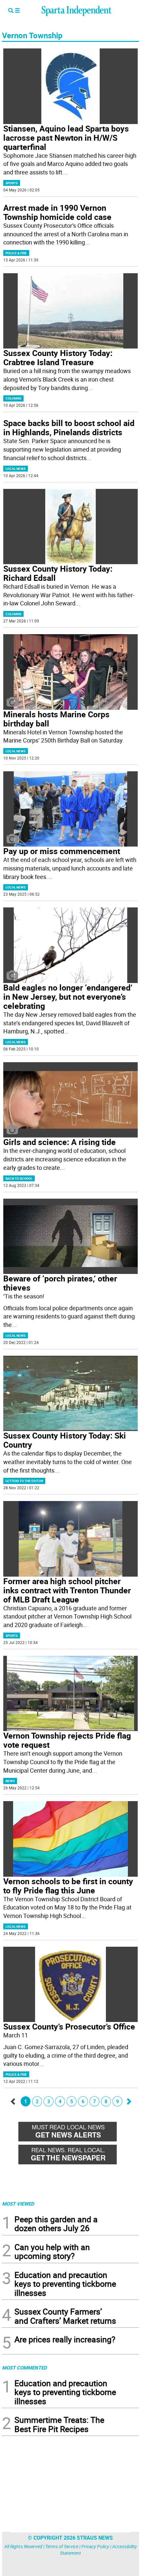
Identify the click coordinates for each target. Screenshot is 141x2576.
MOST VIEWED (18, 2204)
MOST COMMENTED (24, 2368)
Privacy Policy (95, 2546)
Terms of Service (62, 2546)
